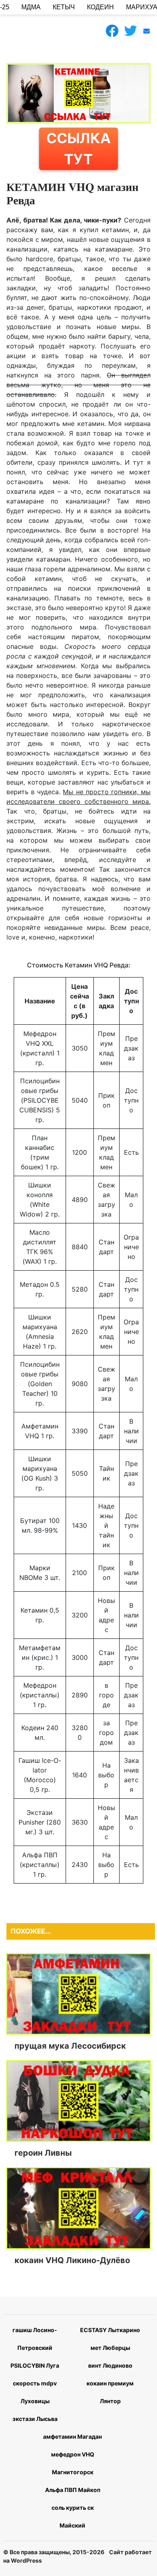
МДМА (31, 7)
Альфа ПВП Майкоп (73, 2490)
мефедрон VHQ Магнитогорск (73, 2463)
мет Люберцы (110, 2348)
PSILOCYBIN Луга (35, 2365)
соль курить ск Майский (73, 2516)
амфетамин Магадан (72, 2437)
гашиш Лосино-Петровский (35, 2339)
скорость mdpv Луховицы (35, 2392)
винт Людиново (110, 2365)
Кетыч (64, 7)
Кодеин (100, 7)
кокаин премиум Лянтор (110, 2392)
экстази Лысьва (35, 2419)
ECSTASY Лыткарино (110, 2330)
